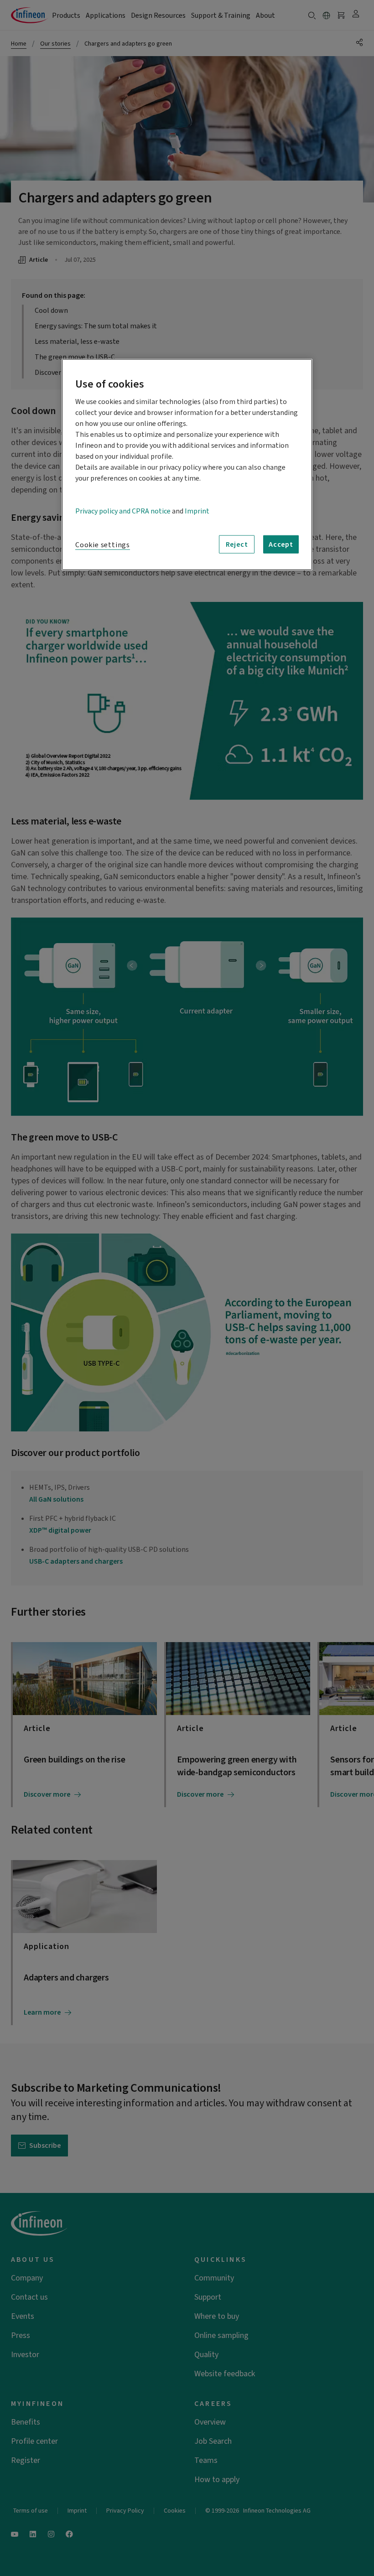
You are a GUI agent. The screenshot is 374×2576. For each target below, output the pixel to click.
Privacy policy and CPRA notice (123, 511)
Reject (237, 544)
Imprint (197, 511)
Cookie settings (103, 545)
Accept (281, 544)
